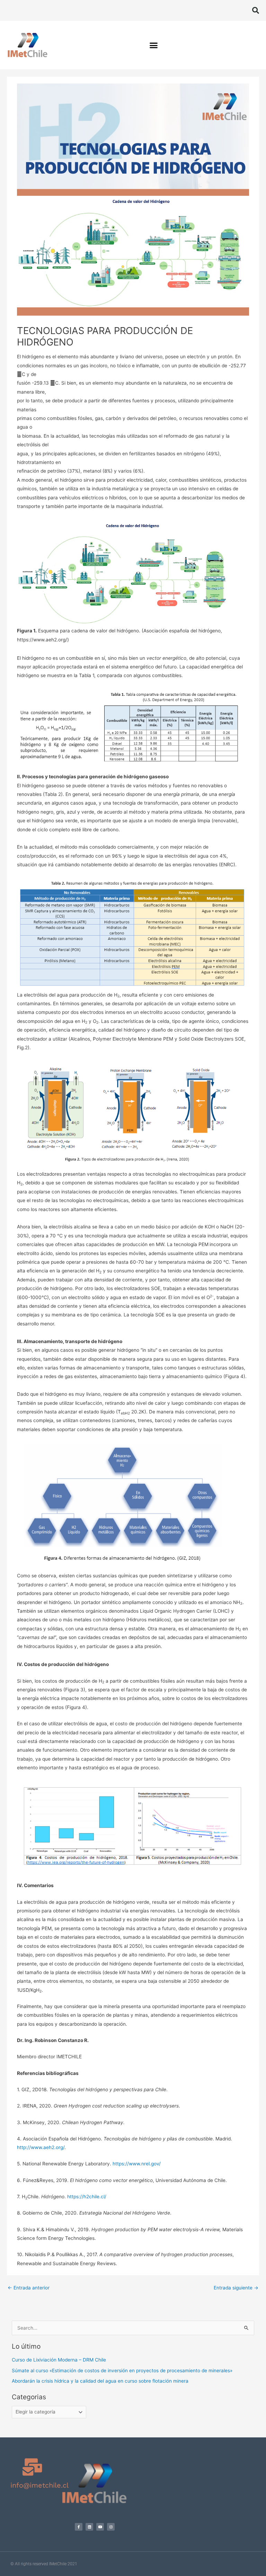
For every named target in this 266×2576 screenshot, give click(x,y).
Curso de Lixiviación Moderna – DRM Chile (59, 2360)
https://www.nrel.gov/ (137, 2164)
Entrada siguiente (236, 2288)
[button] (256, 10)
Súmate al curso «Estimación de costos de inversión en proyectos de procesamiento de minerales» (122, 2371)
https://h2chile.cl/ (87, 2197)
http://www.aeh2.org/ (41, 2147)
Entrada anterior (29, 2288)
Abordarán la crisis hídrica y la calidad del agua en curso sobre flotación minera (100, 2381)
